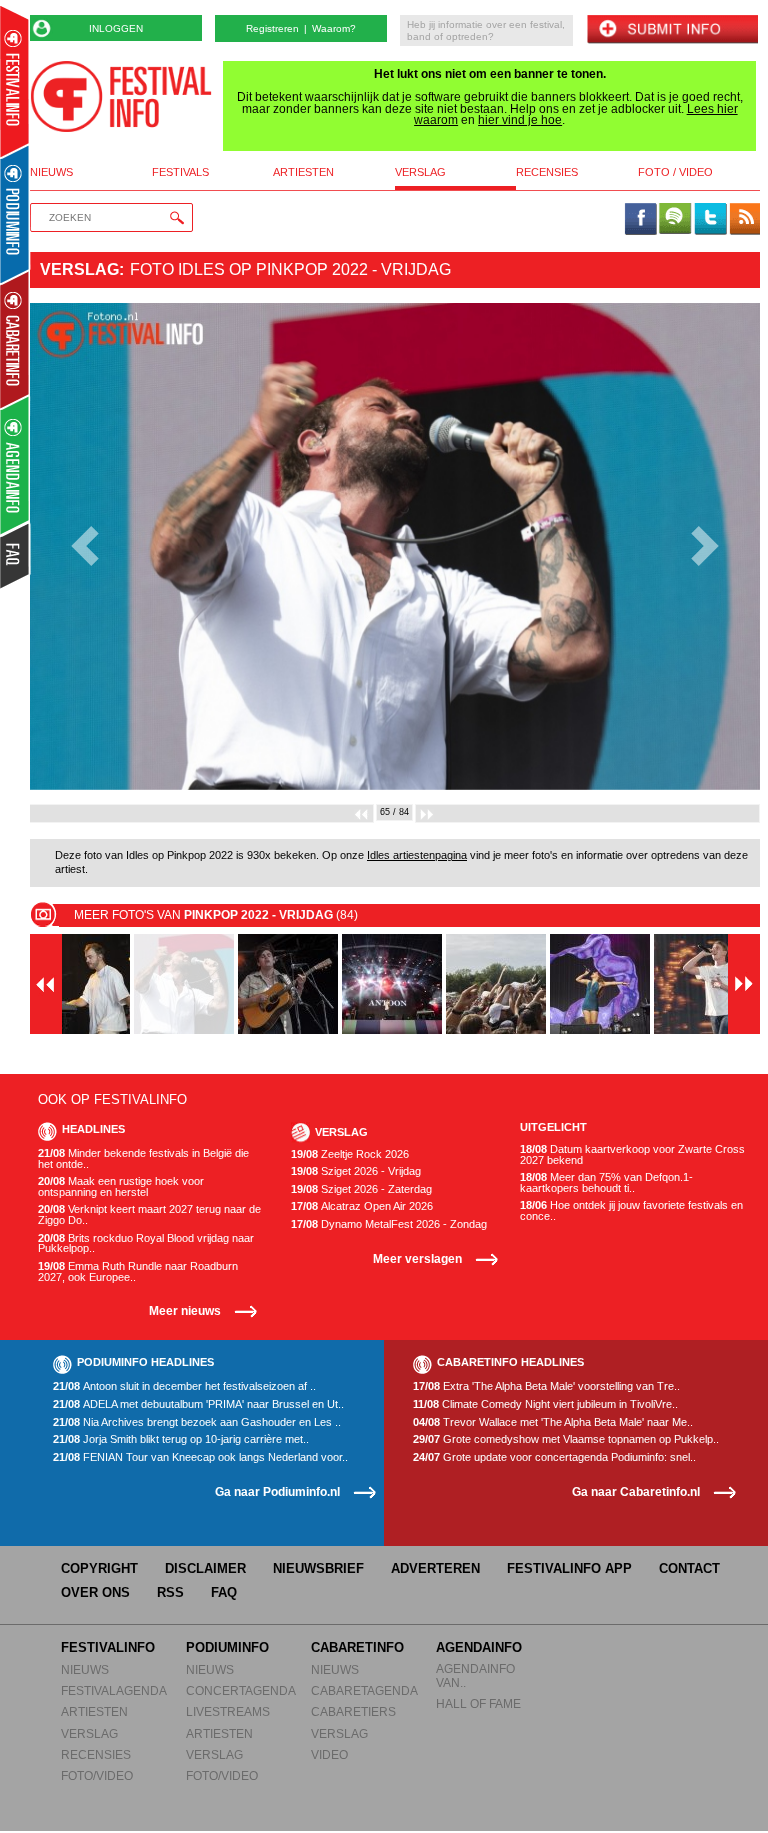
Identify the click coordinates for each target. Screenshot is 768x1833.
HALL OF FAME (478, 1703)
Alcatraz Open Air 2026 (362, 1206)
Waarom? (334, 28)
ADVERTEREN (435, 1568)
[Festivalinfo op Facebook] (641, 220)
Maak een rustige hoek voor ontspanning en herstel (121, 1186)
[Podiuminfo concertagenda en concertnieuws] (15, 213)
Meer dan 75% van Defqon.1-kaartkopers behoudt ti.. (606, 1182)
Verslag (79, 269)
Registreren (272, 28)
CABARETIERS (353, 1711)
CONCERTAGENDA (241, 1690)
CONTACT (689, 1568)
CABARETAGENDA (364, 1690)
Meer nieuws (185, 1310)
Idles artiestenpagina (417, 855)
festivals (180, 172)
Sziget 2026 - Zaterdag (361, 1189)
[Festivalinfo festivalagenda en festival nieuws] (14, 81)
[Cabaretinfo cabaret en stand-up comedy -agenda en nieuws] (14, 339)
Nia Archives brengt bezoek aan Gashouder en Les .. (197, 1422)
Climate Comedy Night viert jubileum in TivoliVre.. (545, 1404)
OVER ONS (95, 1592)
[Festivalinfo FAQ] (15, 556)
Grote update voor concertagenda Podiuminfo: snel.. (554, 1457)
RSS (170, 1592)
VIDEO (329, 1754)
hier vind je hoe (520, 120)
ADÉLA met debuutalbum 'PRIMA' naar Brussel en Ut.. (198, 1404)
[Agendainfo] (15, 465)
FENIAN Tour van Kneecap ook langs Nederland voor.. (200, 1457)
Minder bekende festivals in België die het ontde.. (143, 1158)
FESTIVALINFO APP (569, 1568)
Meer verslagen (417, 1258)
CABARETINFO (357, 1647)
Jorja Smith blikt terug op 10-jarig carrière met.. (181, 1439)
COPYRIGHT (99, 1568)
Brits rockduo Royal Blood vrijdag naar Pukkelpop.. (146, 1243)
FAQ (224, 1592)
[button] (84, 546)
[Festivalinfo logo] (121, 96)
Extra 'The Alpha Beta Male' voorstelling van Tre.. (546, 1386)
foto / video (675, 172)
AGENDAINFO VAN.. (475, 1675)
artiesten (303, 172)
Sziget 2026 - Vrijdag (356, 1171)
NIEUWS (85, 1669)
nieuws (51, 172)
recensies (547, 172)
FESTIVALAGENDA (114, 1690)
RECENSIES (96, 1754)
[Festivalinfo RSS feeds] (745, 220)
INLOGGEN (116, 28)
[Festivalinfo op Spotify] (675, 220)
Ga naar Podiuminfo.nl (277, 1491)
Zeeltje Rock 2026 (350, 1154)
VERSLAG (89, 1733)
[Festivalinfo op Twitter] (710, 220)
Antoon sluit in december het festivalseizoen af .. (184, 1386)
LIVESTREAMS (228, 1711)
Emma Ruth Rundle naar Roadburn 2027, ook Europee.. (138, 1271)
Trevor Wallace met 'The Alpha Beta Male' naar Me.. (553, 1422)
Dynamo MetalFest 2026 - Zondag (389, 1224)
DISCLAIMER (205, 1568)
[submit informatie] (672, 30)
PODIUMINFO (227, 1647)
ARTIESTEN (94, 1711)
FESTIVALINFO (108, 1647)
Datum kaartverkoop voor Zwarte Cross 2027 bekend (632, 1154)
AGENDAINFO (479, 1647)
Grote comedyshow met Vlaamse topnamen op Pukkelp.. (566, 1439)
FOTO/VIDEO (97, 1775)
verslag (420, 172)
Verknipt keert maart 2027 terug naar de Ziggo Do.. (149, 1214)
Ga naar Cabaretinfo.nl (636, 1491)
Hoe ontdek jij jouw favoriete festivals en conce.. (631, 1210)
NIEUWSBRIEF (318, 1568)
